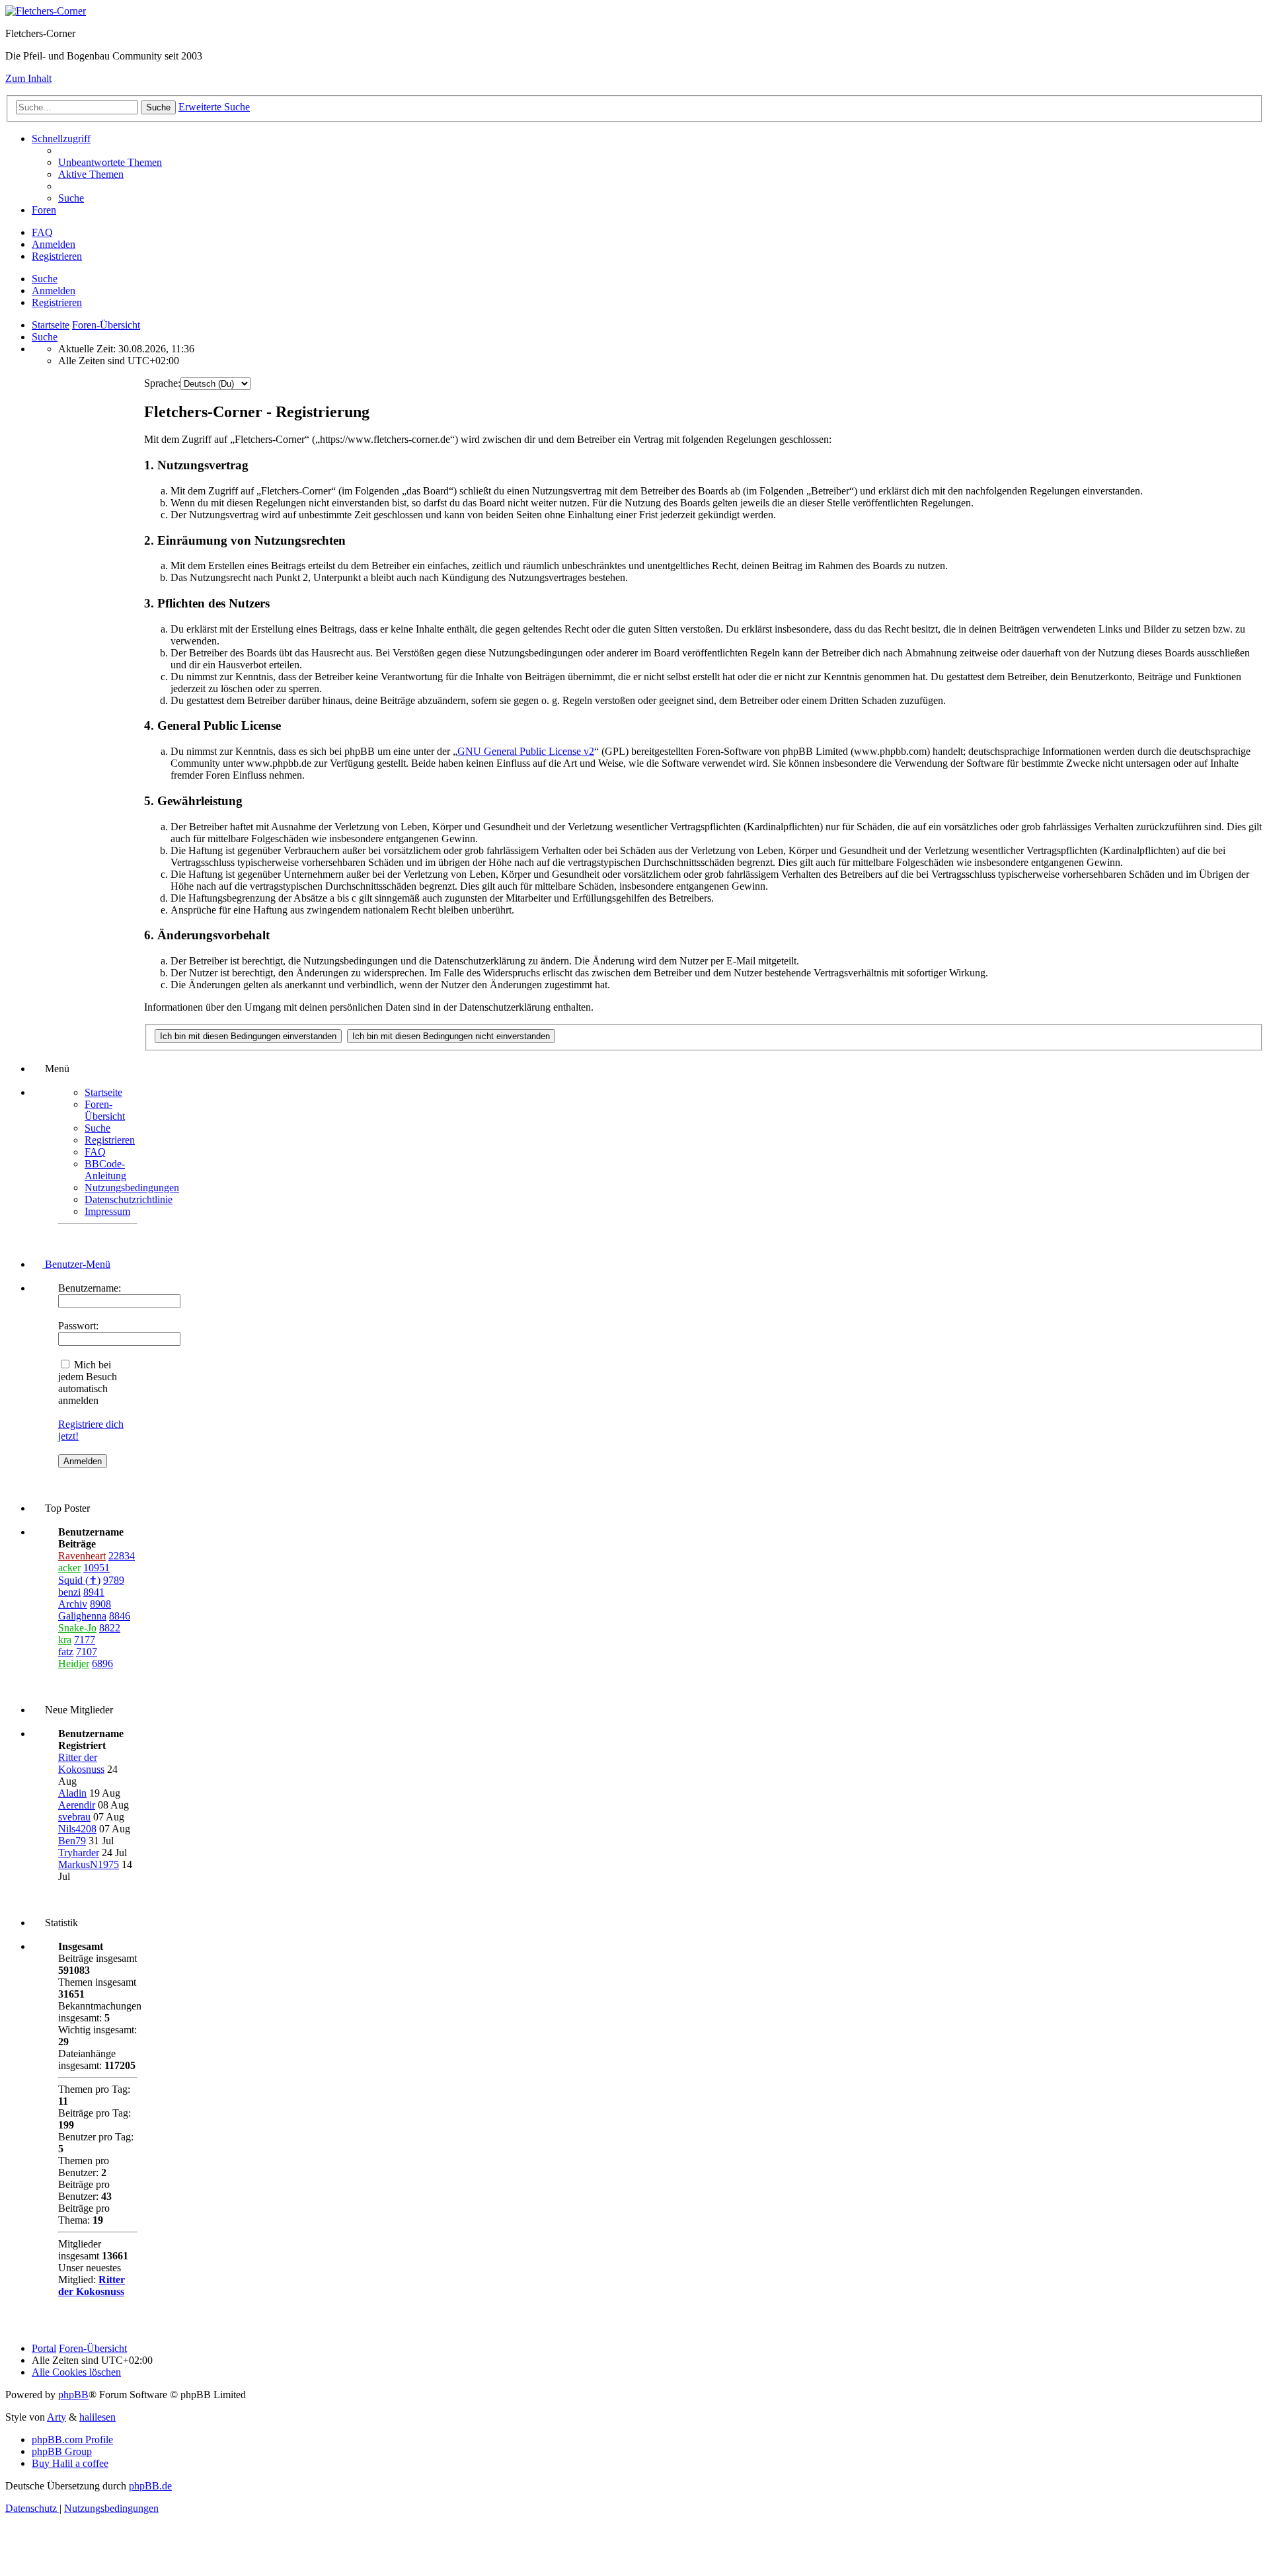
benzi (69, 1592)
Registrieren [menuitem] (57, 256)
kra (65, 1640)
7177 (85, 1640)
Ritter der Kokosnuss (81, 1763)
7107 (87, 1652)
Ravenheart (82, 1556)
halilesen (97, 2417)
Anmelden (54, 291)
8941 (94, 1592)
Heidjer (74, 1663)
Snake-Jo (77, 1628)
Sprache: (162, 383)
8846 (120, 1616)
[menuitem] (110, 162)
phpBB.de (150, 2486)
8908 (100, 1604)
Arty (57, 2417)
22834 (122, 1556)
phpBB (73, 2395)
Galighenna (82, 1616)
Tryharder (79, 1853)
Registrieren (57, 302)
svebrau (74, 1817)
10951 (96, 1568)
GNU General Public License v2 (526, 751)
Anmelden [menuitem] (54, 244)
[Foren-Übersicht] (46, 11)
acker (69, 1568)
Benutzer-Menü (76, 1264)
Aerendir (77, 1805)
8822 (110, 1628)
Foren (44, 210)
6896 (102, 1663)
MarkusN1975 (89, 1864)
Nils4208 (77, 1829)
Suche (45, 279)
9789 (114, 1580)
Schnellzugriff (61, 138)
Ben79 (72, 1841)
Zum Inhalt (28, 78)
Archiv (73, 1604)
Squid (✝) (79, 1580)
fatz (66, 1652)
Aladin (72, 1793)
